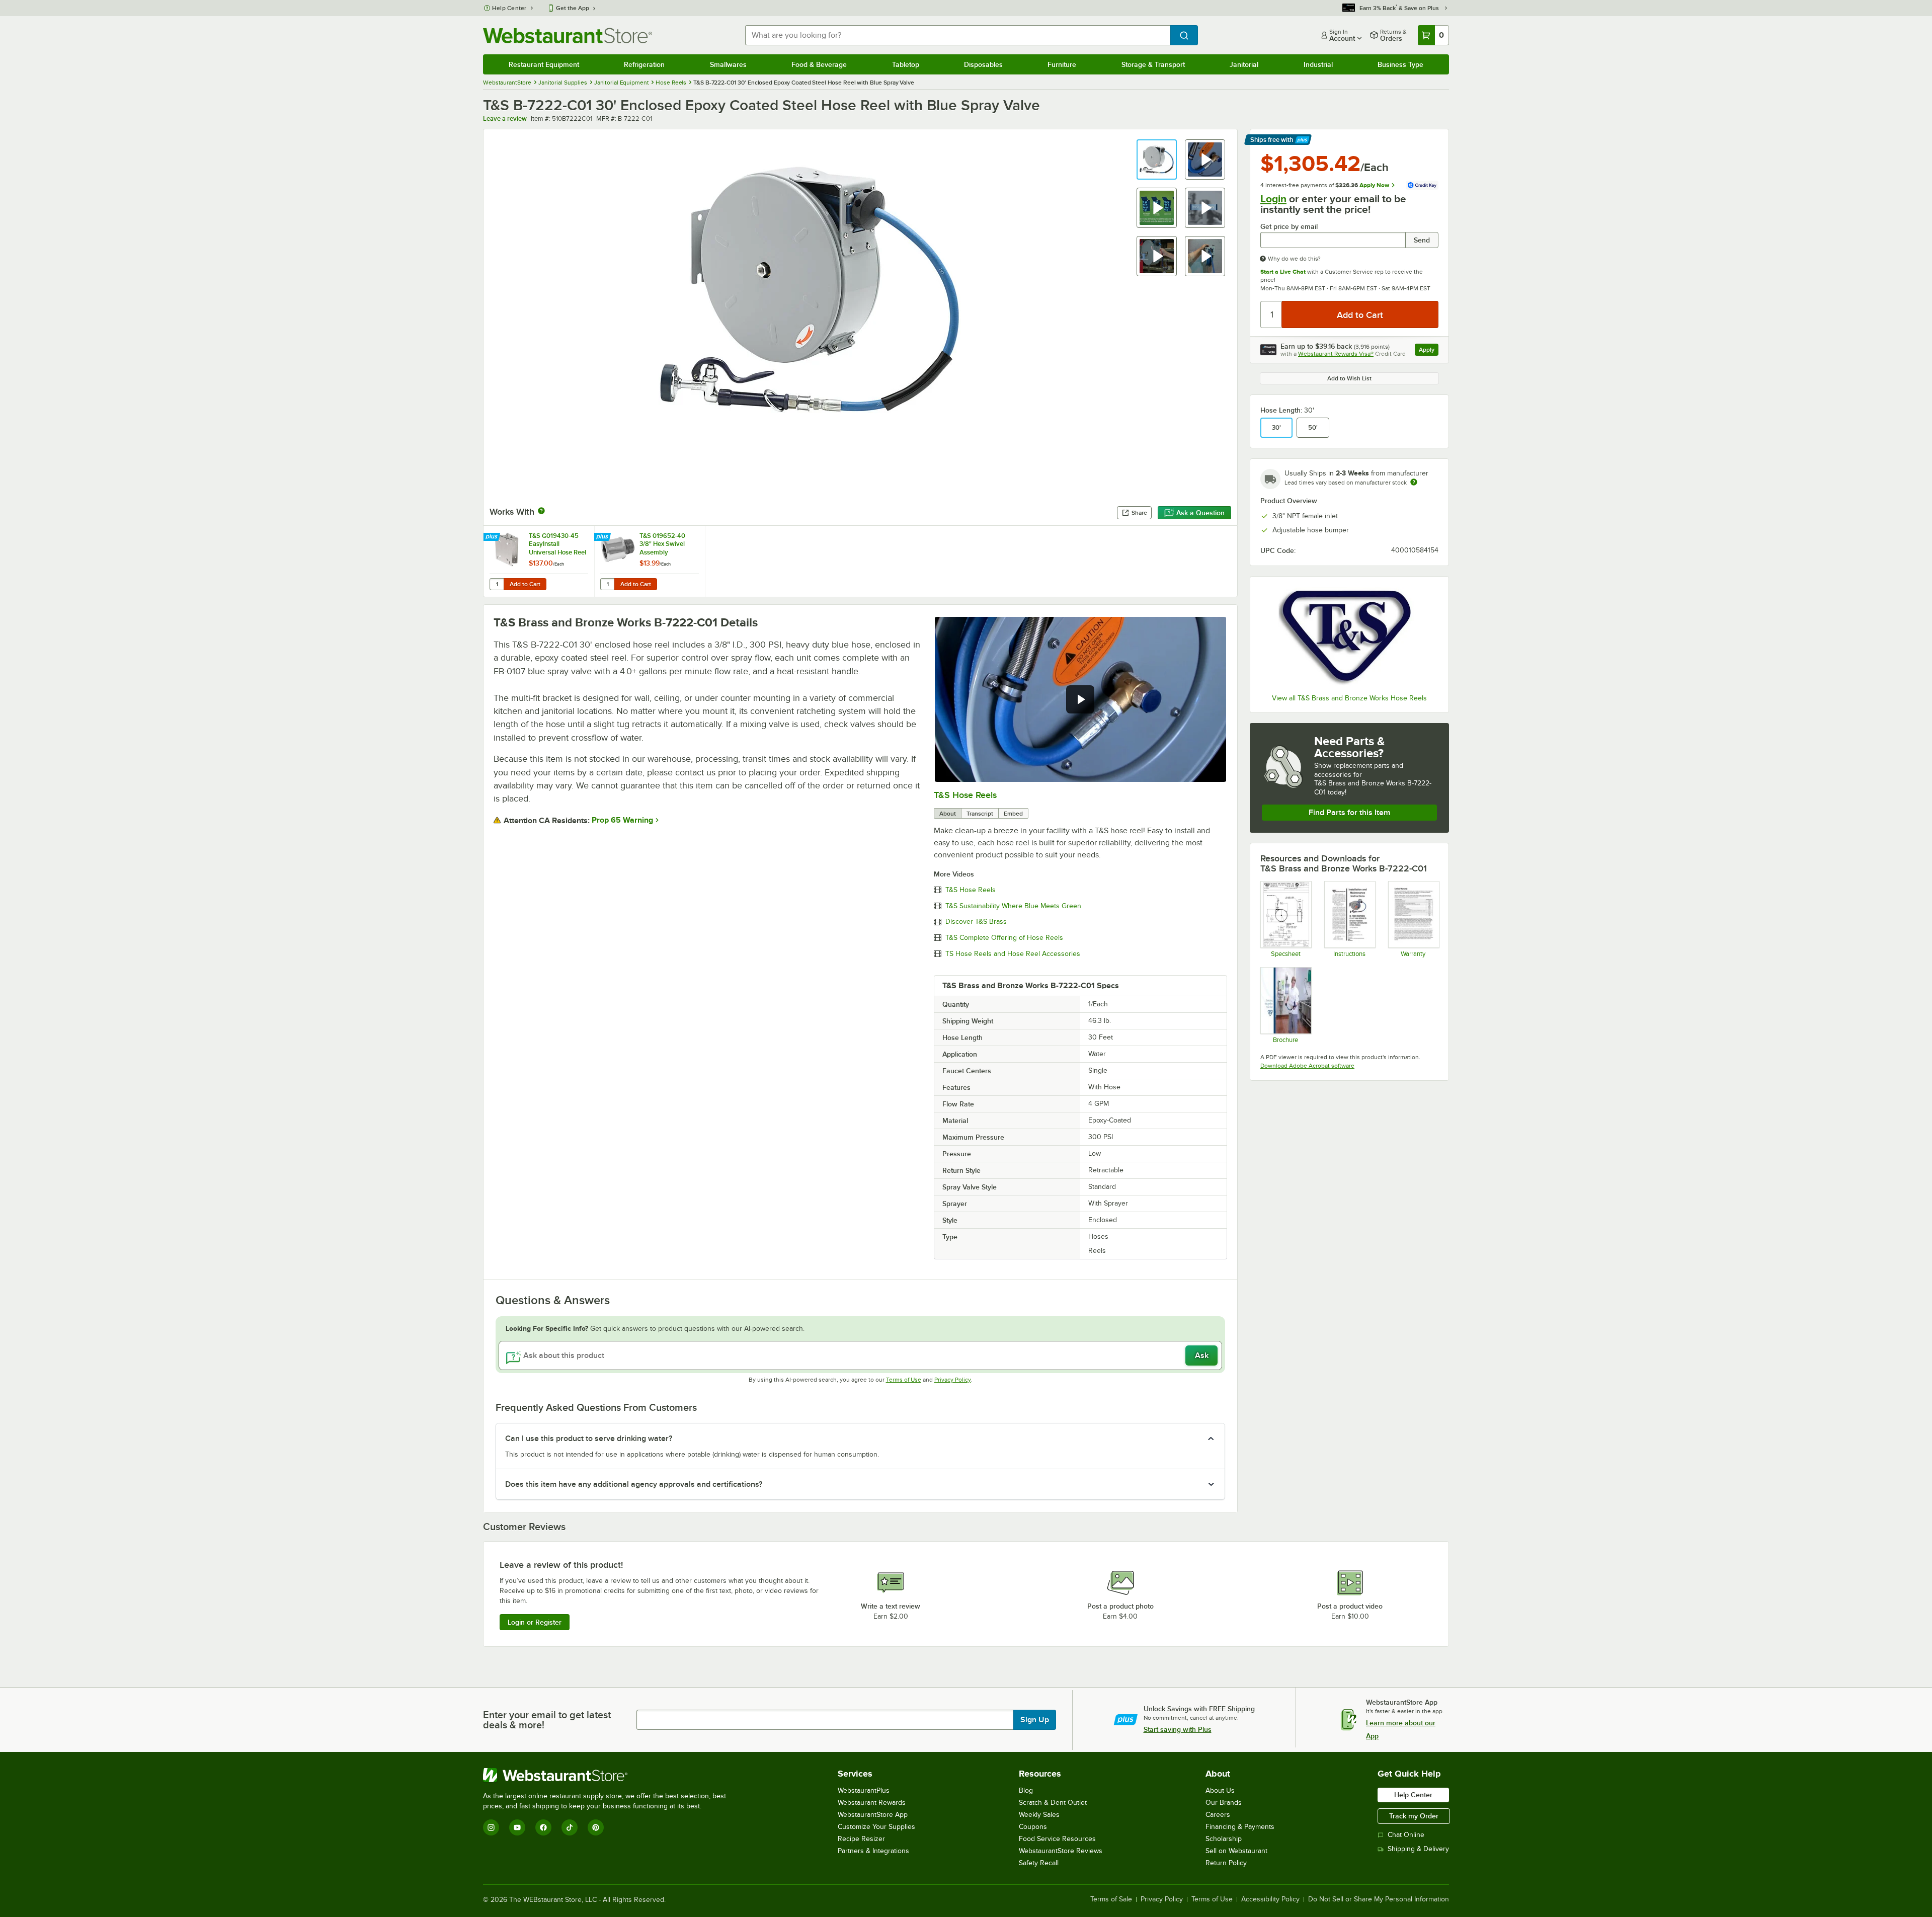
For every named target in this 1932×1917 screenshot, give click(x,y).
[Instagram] (491, 1827)
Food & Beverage (819, 64)
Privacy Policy (953, 1380)
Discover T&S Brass (976, 922)
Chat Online (1406, 1835)
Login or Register (535, 1622)
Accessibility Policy (1270, 1899)
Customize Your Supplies (876, 1827)
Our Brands (1224, 1803)
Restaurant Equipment (544, 64)
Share (1139, 513)
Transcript (980, 814)
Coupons (1033, 1827)
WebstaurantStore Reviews (1061, 1851)
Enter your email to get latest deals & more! (547, 1720)
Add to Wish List (1349, 378)
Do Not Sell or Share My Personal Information (1379, 1899)
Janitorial (1244, 64)
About (948, 814)
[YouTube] (517, 1827)
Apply (1429, 351)
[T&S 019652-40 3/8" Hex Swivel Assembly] (650, 561)
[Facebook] (543, 1827)
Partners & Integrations (873, 1851)
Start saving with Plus (1178, 1729)
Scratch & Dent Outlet (1053, 1803)
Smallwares (728, 64)
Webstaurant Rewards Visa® (1336, 354)
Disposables (983, 64)
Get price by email (1289, 227)
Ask (1202, 1355)
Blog (1026, 1790)
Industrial (1318, 64)
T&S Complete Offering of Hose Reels (1004, 938)
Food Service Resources (1057, 1839)
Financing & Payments (1240, 1827)
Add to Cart (525, 584)
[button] (1157, 159)
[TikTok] (570, 1827)
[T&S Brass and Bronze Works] (1349, 636)
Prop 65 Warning (622, 820)
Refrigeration (644, 64)
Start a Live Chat (1283, 272)
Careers (1218, 1815)
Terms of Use (904, 1380)
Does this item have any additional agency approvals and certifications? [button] (634, 1484)
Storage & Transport (1153, 64)
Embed (1013, 814)
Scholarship (1224, 1839)
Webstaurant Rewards (872, 1803)
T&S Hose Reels (965, 795)
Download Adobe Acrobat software (1307, 1066)
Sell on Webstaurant (1236, 1851)
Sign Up (1035, 1720)
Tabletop (906, 64)
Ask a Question (1200, 513)
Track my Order (1414, 1816)
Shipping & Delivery (1418, 1849)
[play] (1080, 699)
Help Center (509, 8)
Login (1273, 199)
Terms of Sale (1111, 1899)
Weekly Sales (1039, 1815)
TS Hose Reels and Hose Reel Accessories (1013, 954)
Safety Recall (1039, 1863)
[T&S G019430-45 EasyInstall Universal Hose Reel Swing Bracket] (539, 561)
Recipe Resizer (861, 1839)
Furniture (1062, 64)
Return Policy (1226, 1863)
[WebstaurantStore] (609, 1775)
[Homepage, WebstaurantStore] (568, 35)
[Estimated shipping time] (1414, 482)
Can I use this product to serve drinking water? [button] (589, 1439)
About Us (1220, 1790)
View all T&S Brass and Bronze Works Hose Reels (1349, 698)
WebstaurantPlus (864, 1790)
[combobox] (958, 35)
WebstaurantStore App (873, 1815)
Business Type (1400, 64)
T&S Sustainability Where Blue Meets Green (1013, 906)
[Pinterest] (596, 1827)
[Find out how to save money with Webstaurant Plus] (493, 537)
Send (1422, 240)
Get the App (573, 8)
